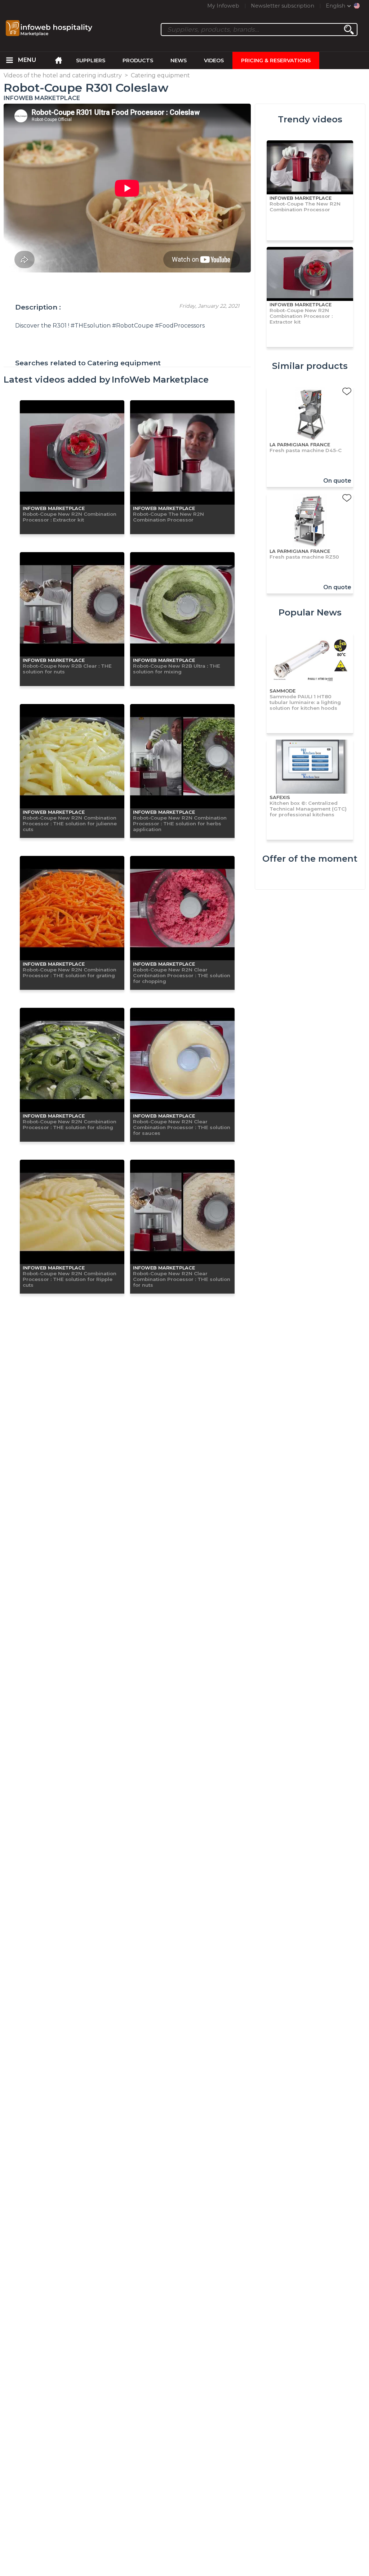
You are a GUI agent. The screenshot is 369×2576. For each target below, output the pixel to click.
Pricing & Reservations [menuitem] (276, 60)
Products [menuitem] (138, 60)
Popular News (310, 612)
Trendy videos (310, 119)
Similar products (310, 366)
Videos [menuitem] (214, 60)
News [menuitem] (179, 60)
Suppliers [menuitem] (91, 60)
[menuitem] (9, 60)
